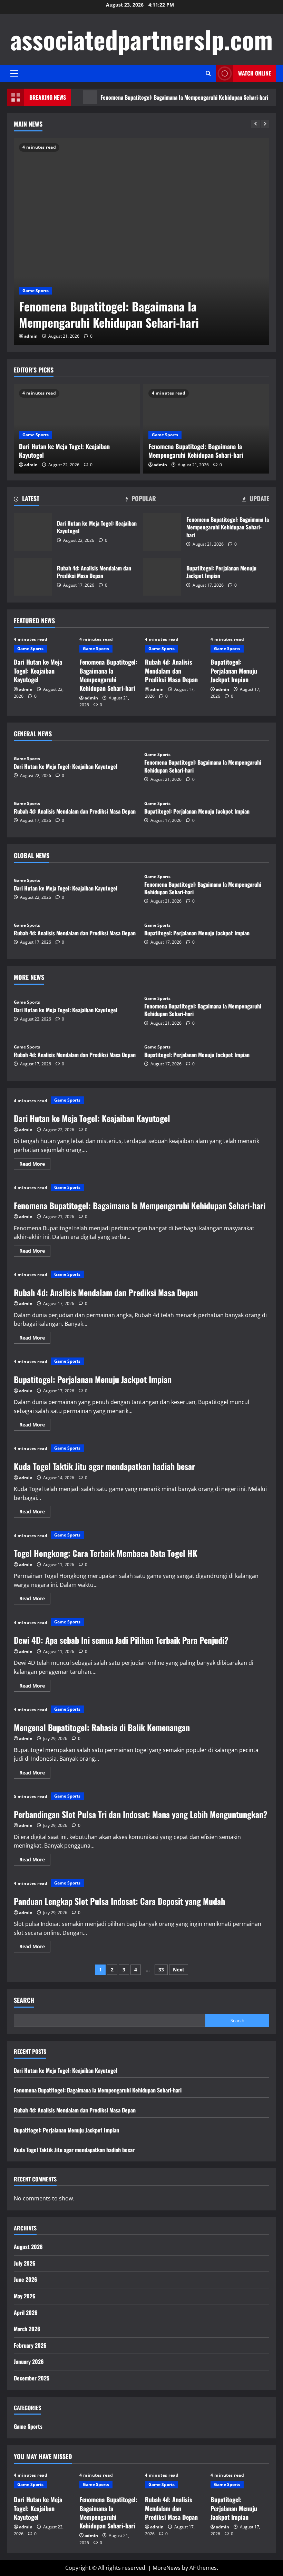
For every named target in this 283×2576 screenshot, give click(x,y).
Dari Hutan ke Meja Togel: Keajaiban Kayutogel (64, 451)
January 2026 (29, 2361)
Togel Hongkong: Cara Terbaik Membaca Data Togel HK (106, 1553)
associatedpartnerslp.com (141, 39)
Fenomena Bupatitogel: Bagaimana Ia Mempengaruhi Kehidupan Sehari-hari (156, 97)
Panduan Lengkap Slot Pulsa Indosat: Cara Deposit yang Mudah (119, 1901)
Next (179, 1970)
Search (24, 2000)
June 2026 (26, 2279)
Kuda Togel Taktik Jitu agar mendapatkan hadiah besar (104, 1466)
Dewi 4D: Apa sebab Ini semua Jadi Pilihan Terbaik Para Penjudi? (121, 1640)
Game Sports (36, 291)
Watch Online (255, 73)
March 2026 (27, 2329)
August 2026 (28, 2247)
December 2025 (32, 2378)
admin (31, 336)
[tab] (27, 500)
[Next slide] (265, 124)
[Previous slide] (256, 124)
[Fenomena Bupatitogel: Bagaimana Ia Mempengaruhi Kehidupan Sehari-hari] (141, 241)
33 (161, 1970)
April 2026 (26, 2313)
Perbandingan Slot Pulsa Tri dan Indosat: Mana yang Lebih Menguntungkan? (141, 1814)
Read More (35, 1165)
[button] (14, 73)
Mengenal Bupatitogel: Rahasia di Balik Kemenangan (102, 1727)
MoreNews (167, 2568)
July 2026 (25, 2263)
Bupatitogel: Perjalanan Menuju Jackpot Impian (162, 577)
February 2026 (30, 2345)
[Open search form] (208, 73)
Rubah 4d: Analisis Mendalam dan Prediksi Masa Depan (33, 577)
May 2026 (25, 2296)
